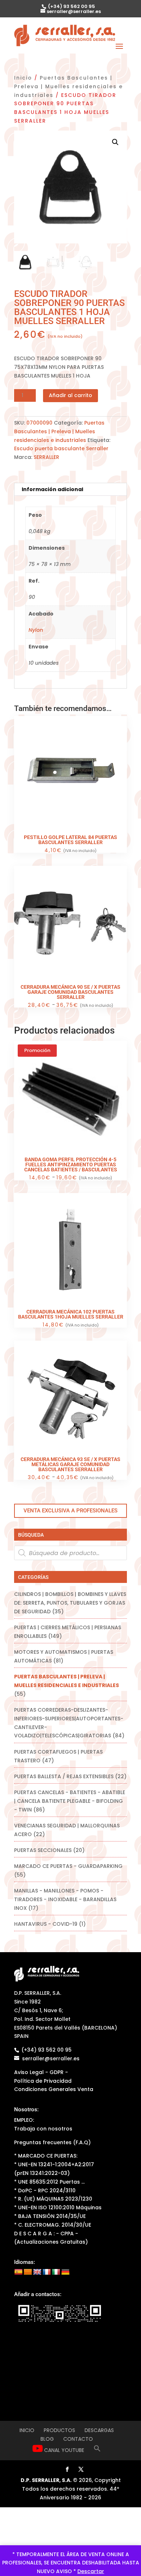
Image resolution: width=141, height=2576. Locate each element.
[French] (47, 2272)
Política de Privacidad (43, 2081)
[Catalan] (28, 2272)
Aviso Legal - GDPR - (41, 2072)
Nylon (36, 630)
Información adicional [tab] (52, 489)
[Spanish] (18, 2272)
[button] (115, 142)
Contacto (78, 2439)
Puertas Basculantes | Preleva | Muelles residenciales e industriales (69, 86)
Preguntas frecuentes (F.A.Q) (52, 2142)
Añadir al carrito (70, 395)
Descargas (99, 2430)
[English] (37, 2272)
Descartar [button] (91, 2571)
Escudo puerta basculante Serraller (61, 448)
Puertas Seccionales (43, 1850)
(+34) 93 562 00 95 (71, 6)
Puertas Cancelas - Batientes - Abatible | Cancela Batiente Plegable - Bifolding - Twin (70, 1801)
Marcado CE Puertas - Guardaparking (68, 1866)
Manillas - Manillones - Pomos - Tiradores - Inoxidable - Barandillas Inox (65, 1899)
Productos (59, 2430)
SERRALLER (46, 457)
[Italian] (56, 2272)
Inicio (23, 78)
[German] (65, 2272)
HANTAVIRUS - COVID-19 (46, 1924)
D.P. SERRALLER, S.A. (46, 2480)
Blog (47, 2439)
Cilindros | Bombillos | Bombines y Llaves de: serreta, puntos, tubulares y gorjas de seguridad (70, 1603)
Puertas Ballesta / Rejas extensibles (64, 1776)
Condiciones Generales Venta (54, 2089)
